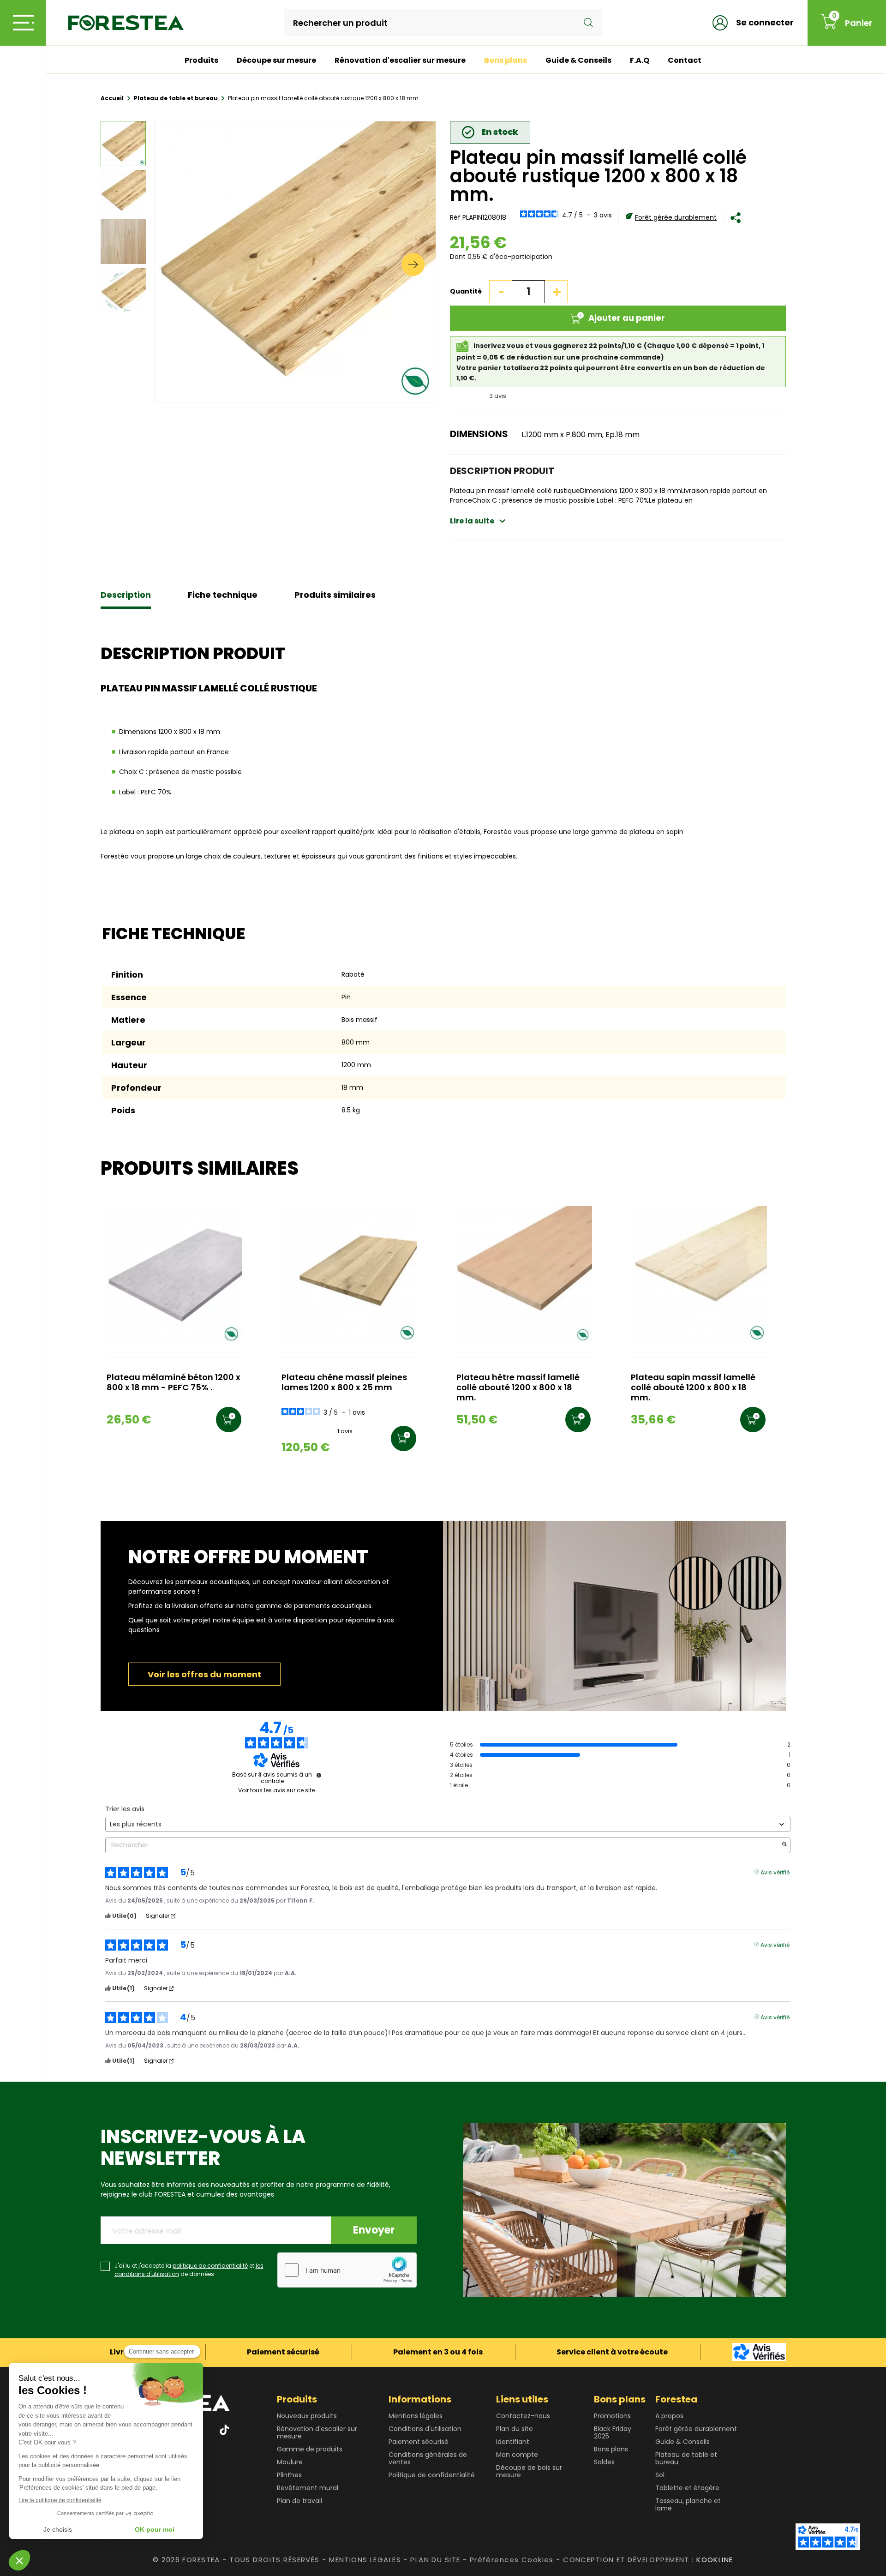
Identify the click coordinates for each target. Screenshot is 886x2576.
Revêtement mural (308, 2488)
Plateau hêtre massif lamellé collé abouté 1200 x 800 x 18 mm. (518, 1388)
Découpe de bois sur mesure (529, 2471)
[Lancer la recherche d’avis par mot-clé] (784, 1845)
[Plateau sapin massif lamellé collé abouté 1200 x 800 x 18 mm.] (698, 1275)
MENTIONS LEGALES (365, 2560)
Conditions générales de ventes (428, 2458)
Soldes (604, 2462)
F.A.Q (640, 60)
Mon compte (517, 2455)
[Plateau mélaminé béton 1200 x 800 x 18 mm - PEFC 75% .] (174, 1275)
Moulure (290, 2462)
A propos (669, 2416)
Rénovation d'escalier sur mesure (400, 60)
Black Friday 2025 (613, 2432)
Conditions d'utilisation (425, 2429)
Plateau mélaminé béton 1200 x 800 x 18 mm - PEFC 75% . (174, 1383)
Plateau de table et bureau (686, 2458)
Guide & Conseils (578, 60)
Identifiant (513, 2442)
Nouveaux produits (307, 2416)
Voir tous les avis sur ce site (276, 1790)
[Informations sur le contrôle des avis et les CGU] (319, 1775)
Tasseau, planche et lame (688, 2504)
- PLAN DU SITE (432, 2560)
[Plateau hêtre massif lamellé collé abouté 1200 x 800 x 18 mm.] (524, 1275)
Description (126, 595)
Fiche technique (223, 595)
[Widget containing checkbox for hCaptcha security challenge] (347, 2270)
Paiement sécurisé (419, 2442)
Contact (685, 60)
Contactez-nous (523, 2416)
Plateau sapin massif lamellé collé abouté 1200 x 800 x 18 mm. (693, 1388)
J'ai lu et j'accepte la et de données (189, 2270)
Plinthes (289, 2475)
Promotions (612, 2416)
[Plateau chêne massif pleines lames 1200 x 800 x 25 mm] (349, 1275)
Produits (201, 60)
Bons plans (506, 60)
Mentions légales (416, 2416)
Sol (660, 2475)
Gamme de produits (310, 2449)
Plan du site (515, 2429)
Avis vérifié (775, 1872)
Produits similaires (335, 595)
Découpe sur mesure (276, 60)
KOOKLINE (715, 2560)
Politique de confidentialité (432, 2475)
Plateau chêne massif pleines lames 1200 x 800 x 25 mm (344, 1383)
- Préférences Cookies (508, 2560)
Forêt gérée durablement (676, 217)
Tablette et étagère (687, 2488)
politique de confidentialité (210, 2266)
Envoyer (374, 2230)
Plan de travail (299, 2501)
